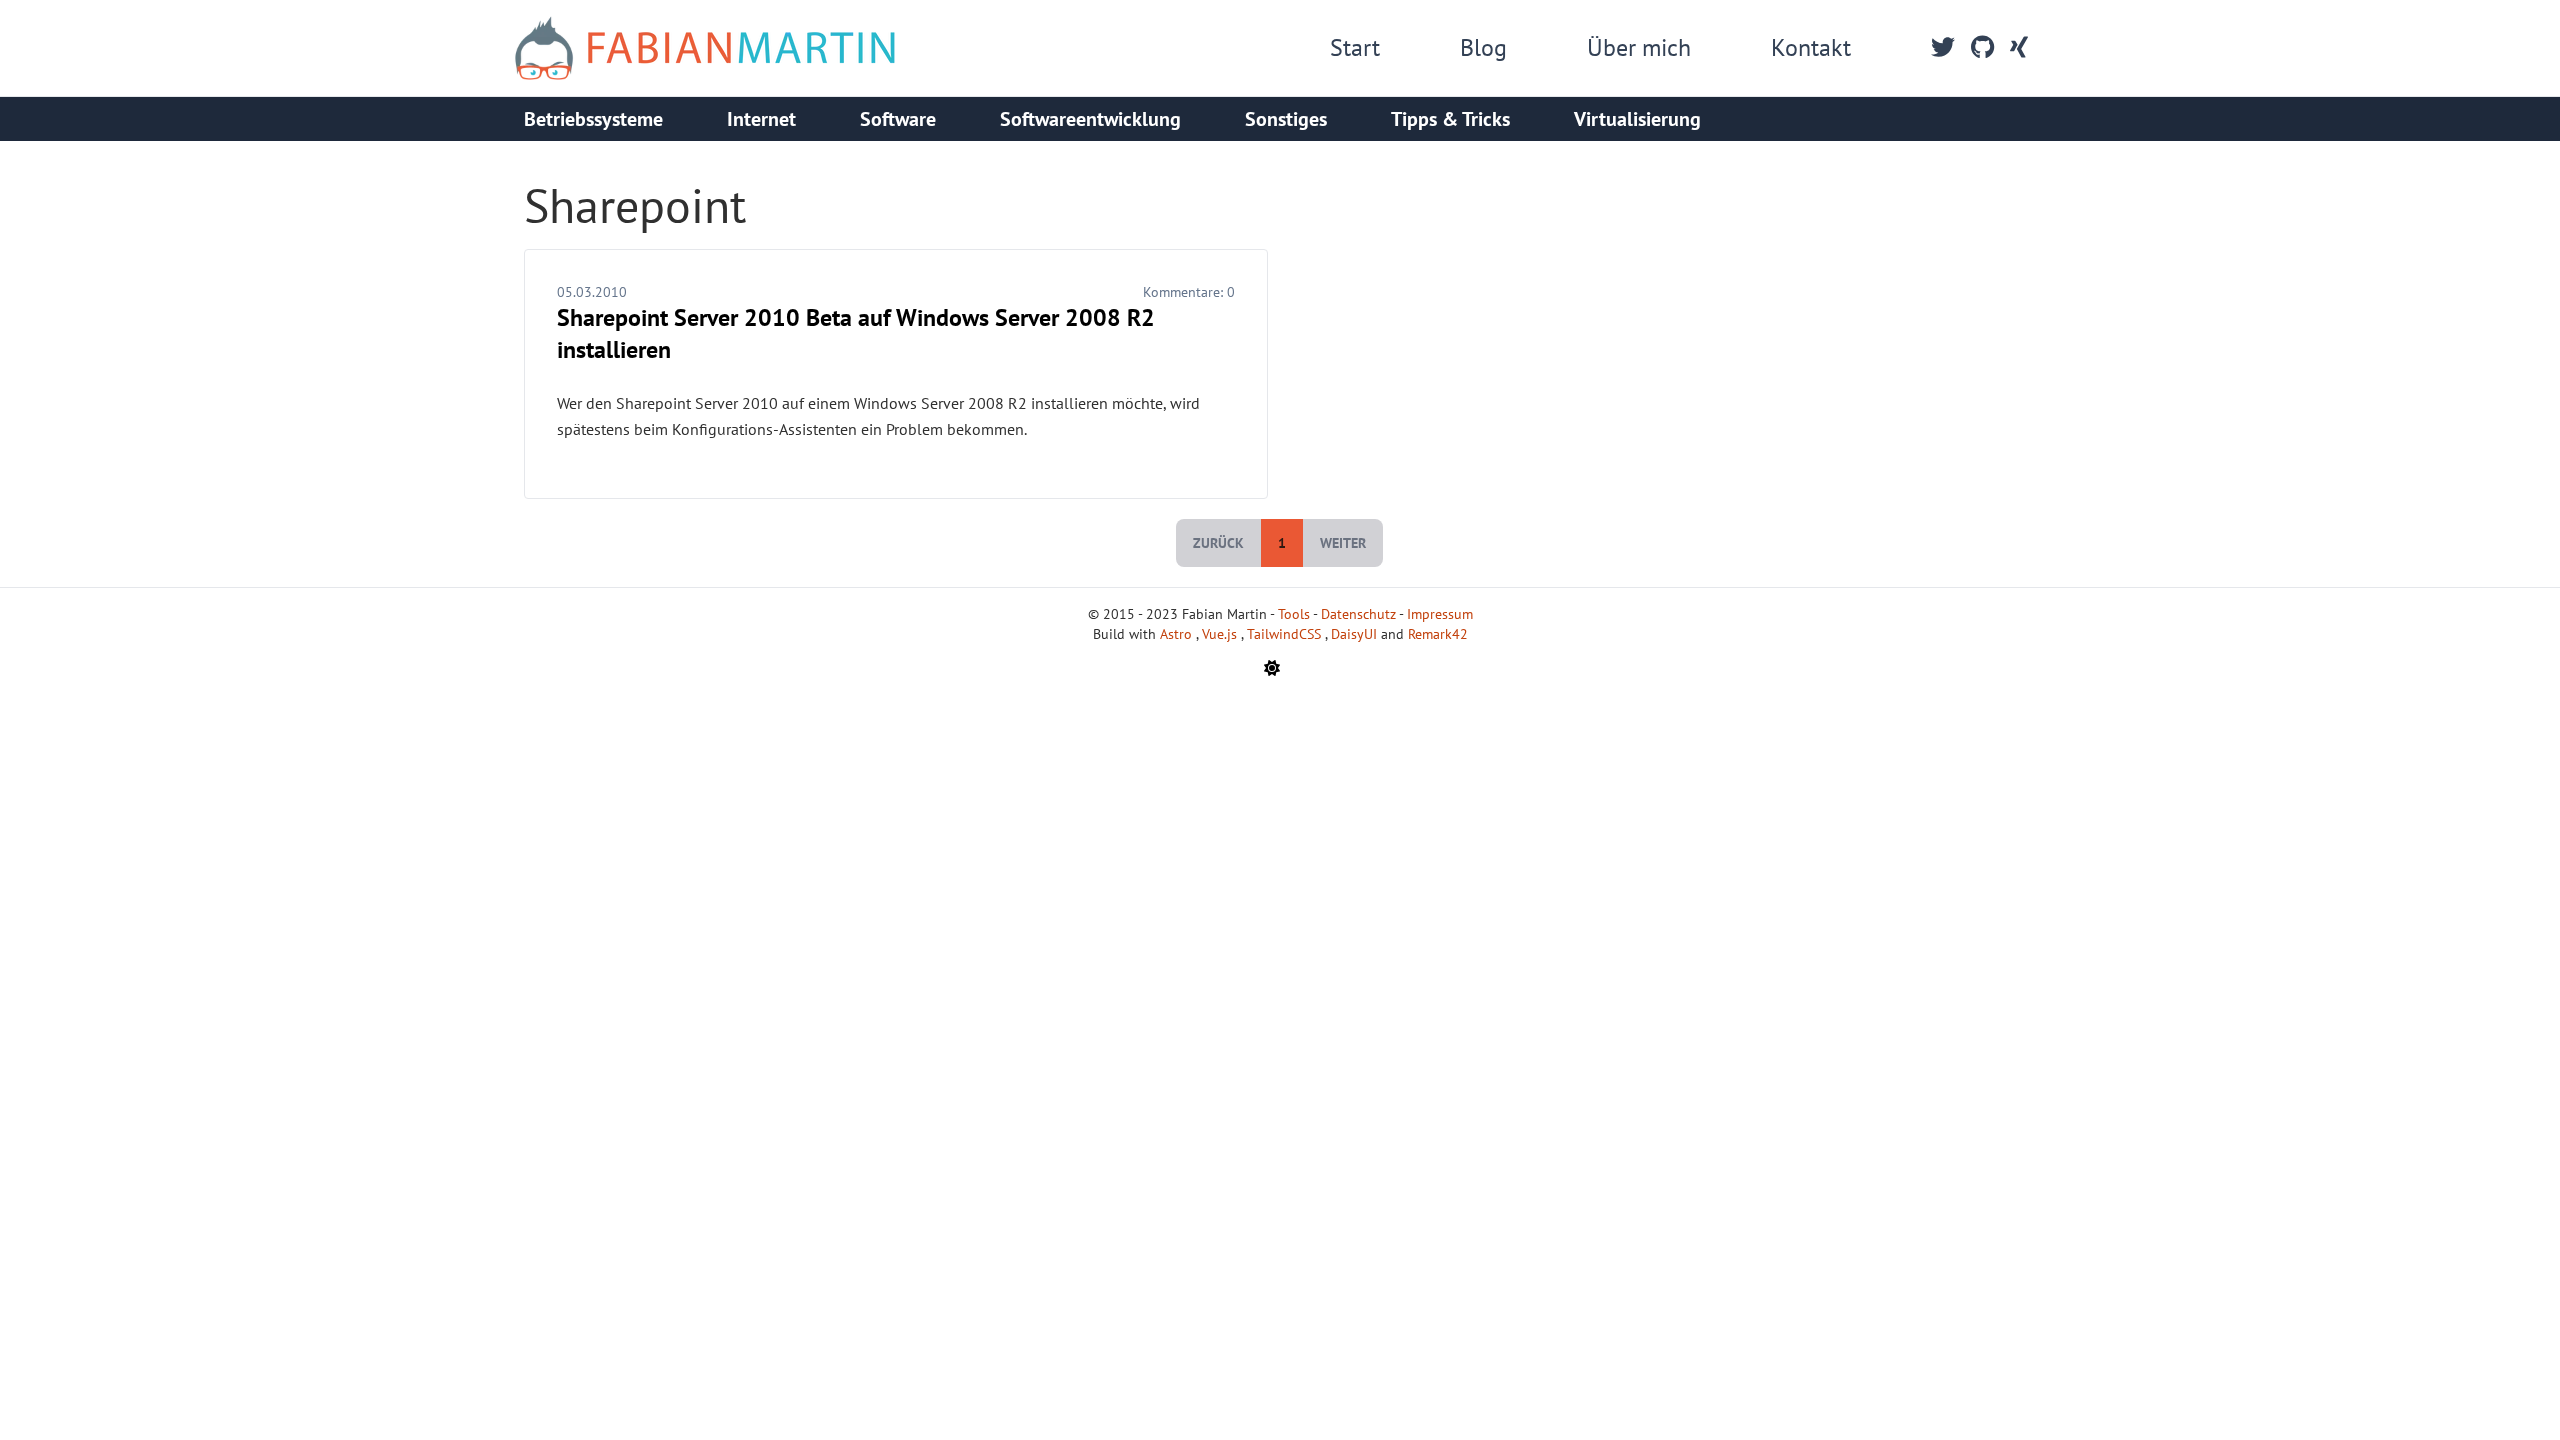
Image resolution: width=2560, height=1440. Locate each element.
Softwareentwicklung (1090, 119)
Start (1355, 47)
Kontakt (1811, 47)
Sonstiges (1286, 119)
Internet (761, 119)
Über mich (1639, 47)
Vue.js (1221, 634)
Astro (1178, 634)
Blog (1483, 47)
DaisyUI (1356, 634)
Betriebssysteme (593, 119)
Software (898, 119)
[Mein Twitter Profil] (1943, 48)
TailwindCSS (1286, 634)
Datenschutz (1358, 614)
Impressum (1440, 614)
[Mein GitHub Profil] (1982, 48)
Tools (1294, 614)
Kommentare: (1189, 292)
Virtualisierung (1637, 119)
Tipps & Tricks (1450, 119)
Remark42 (1438, 634)
